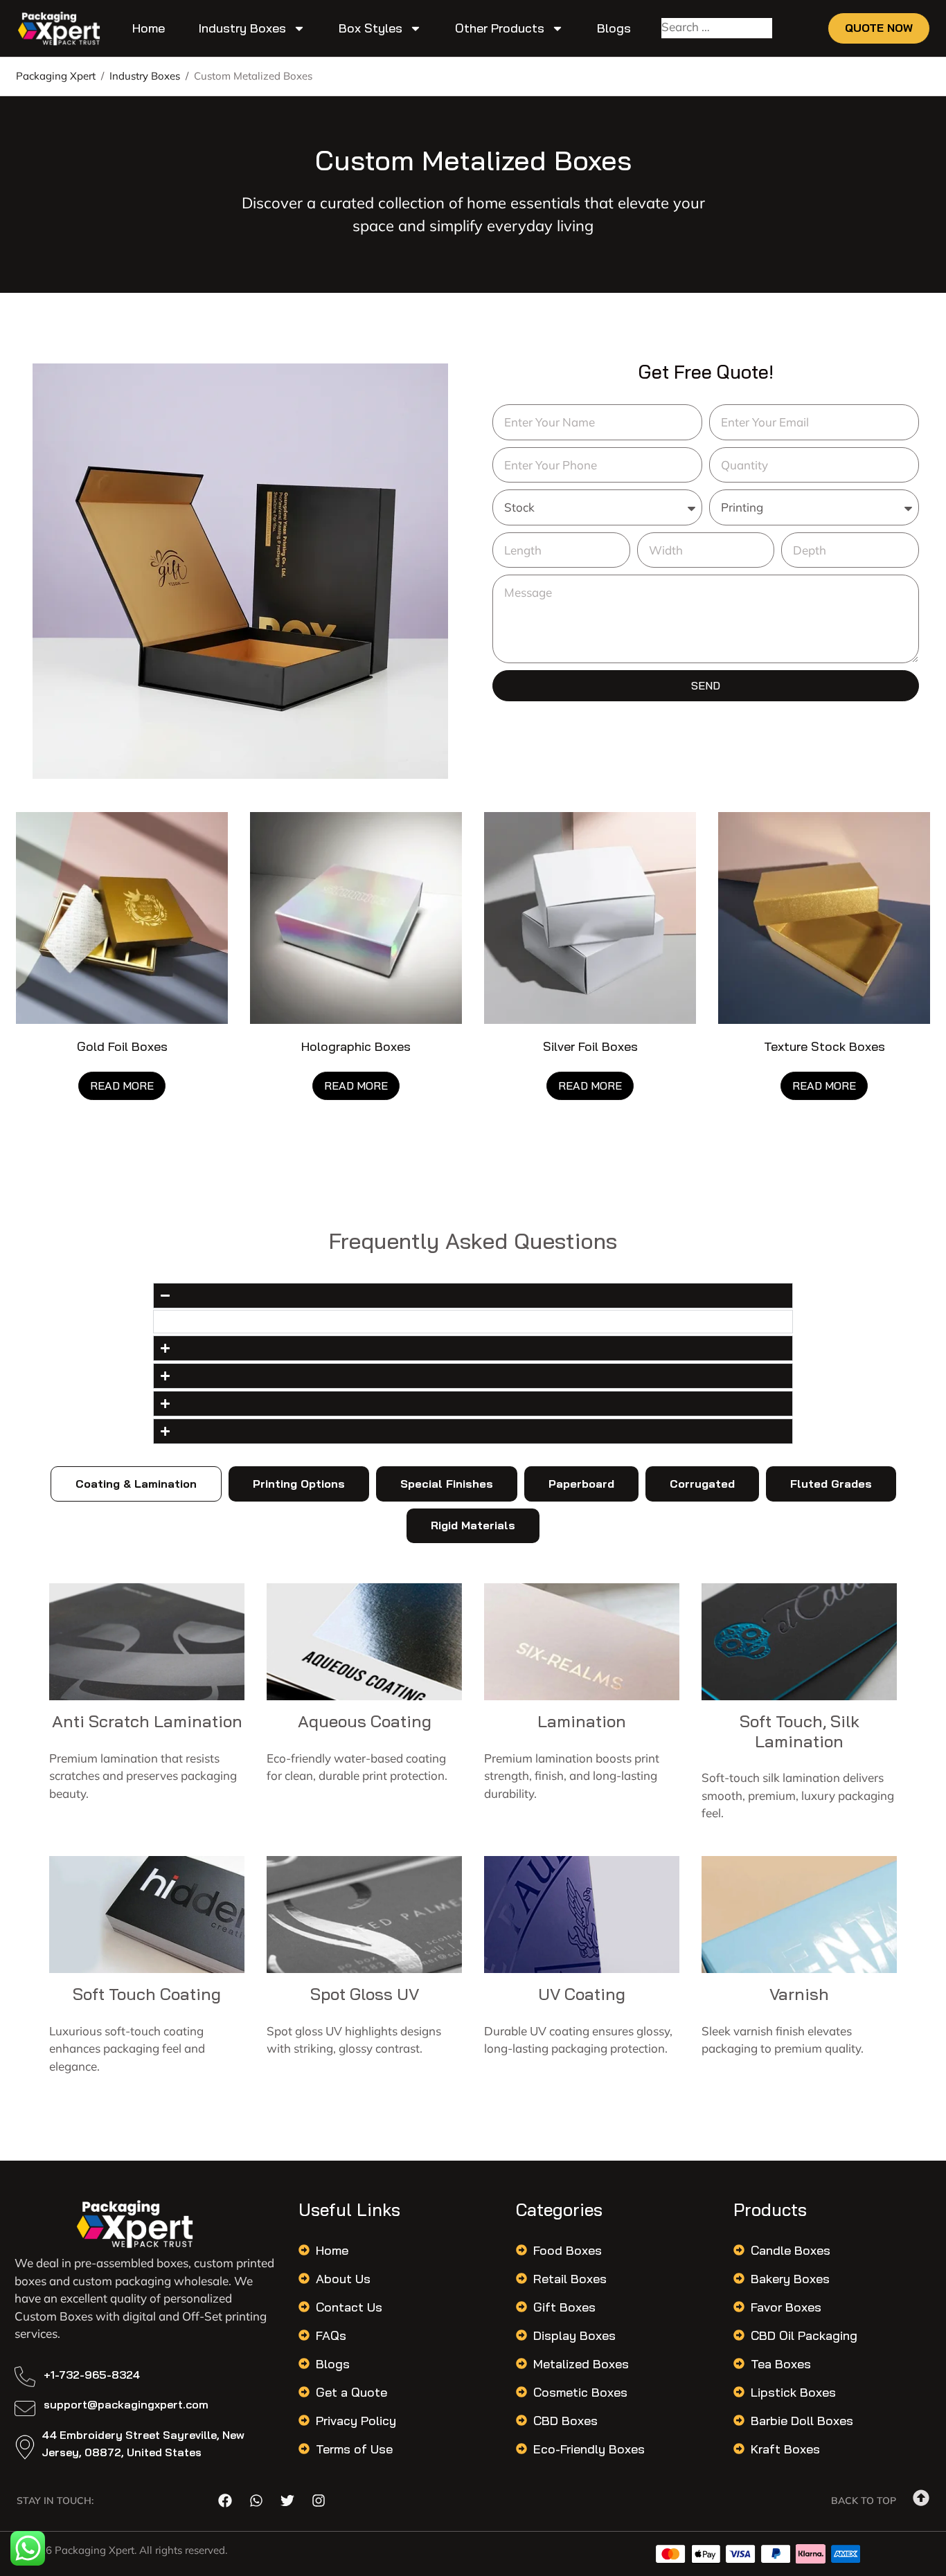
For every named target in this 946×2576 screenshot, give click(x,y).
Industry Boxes (242, 28)
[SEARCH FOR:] (717, 29)
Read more (122, 1086)
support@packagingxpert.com (126, 2404)
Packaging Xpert (56, 76)
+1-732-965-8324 (92, 2375)
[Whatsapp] (256, 2501)
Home (149, 28)
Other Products (500, 28)
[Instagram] (319, 2501)
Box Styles (371, 28)
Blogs (614, 28)
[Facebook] (225, 2501)
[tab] (136, 1484)
